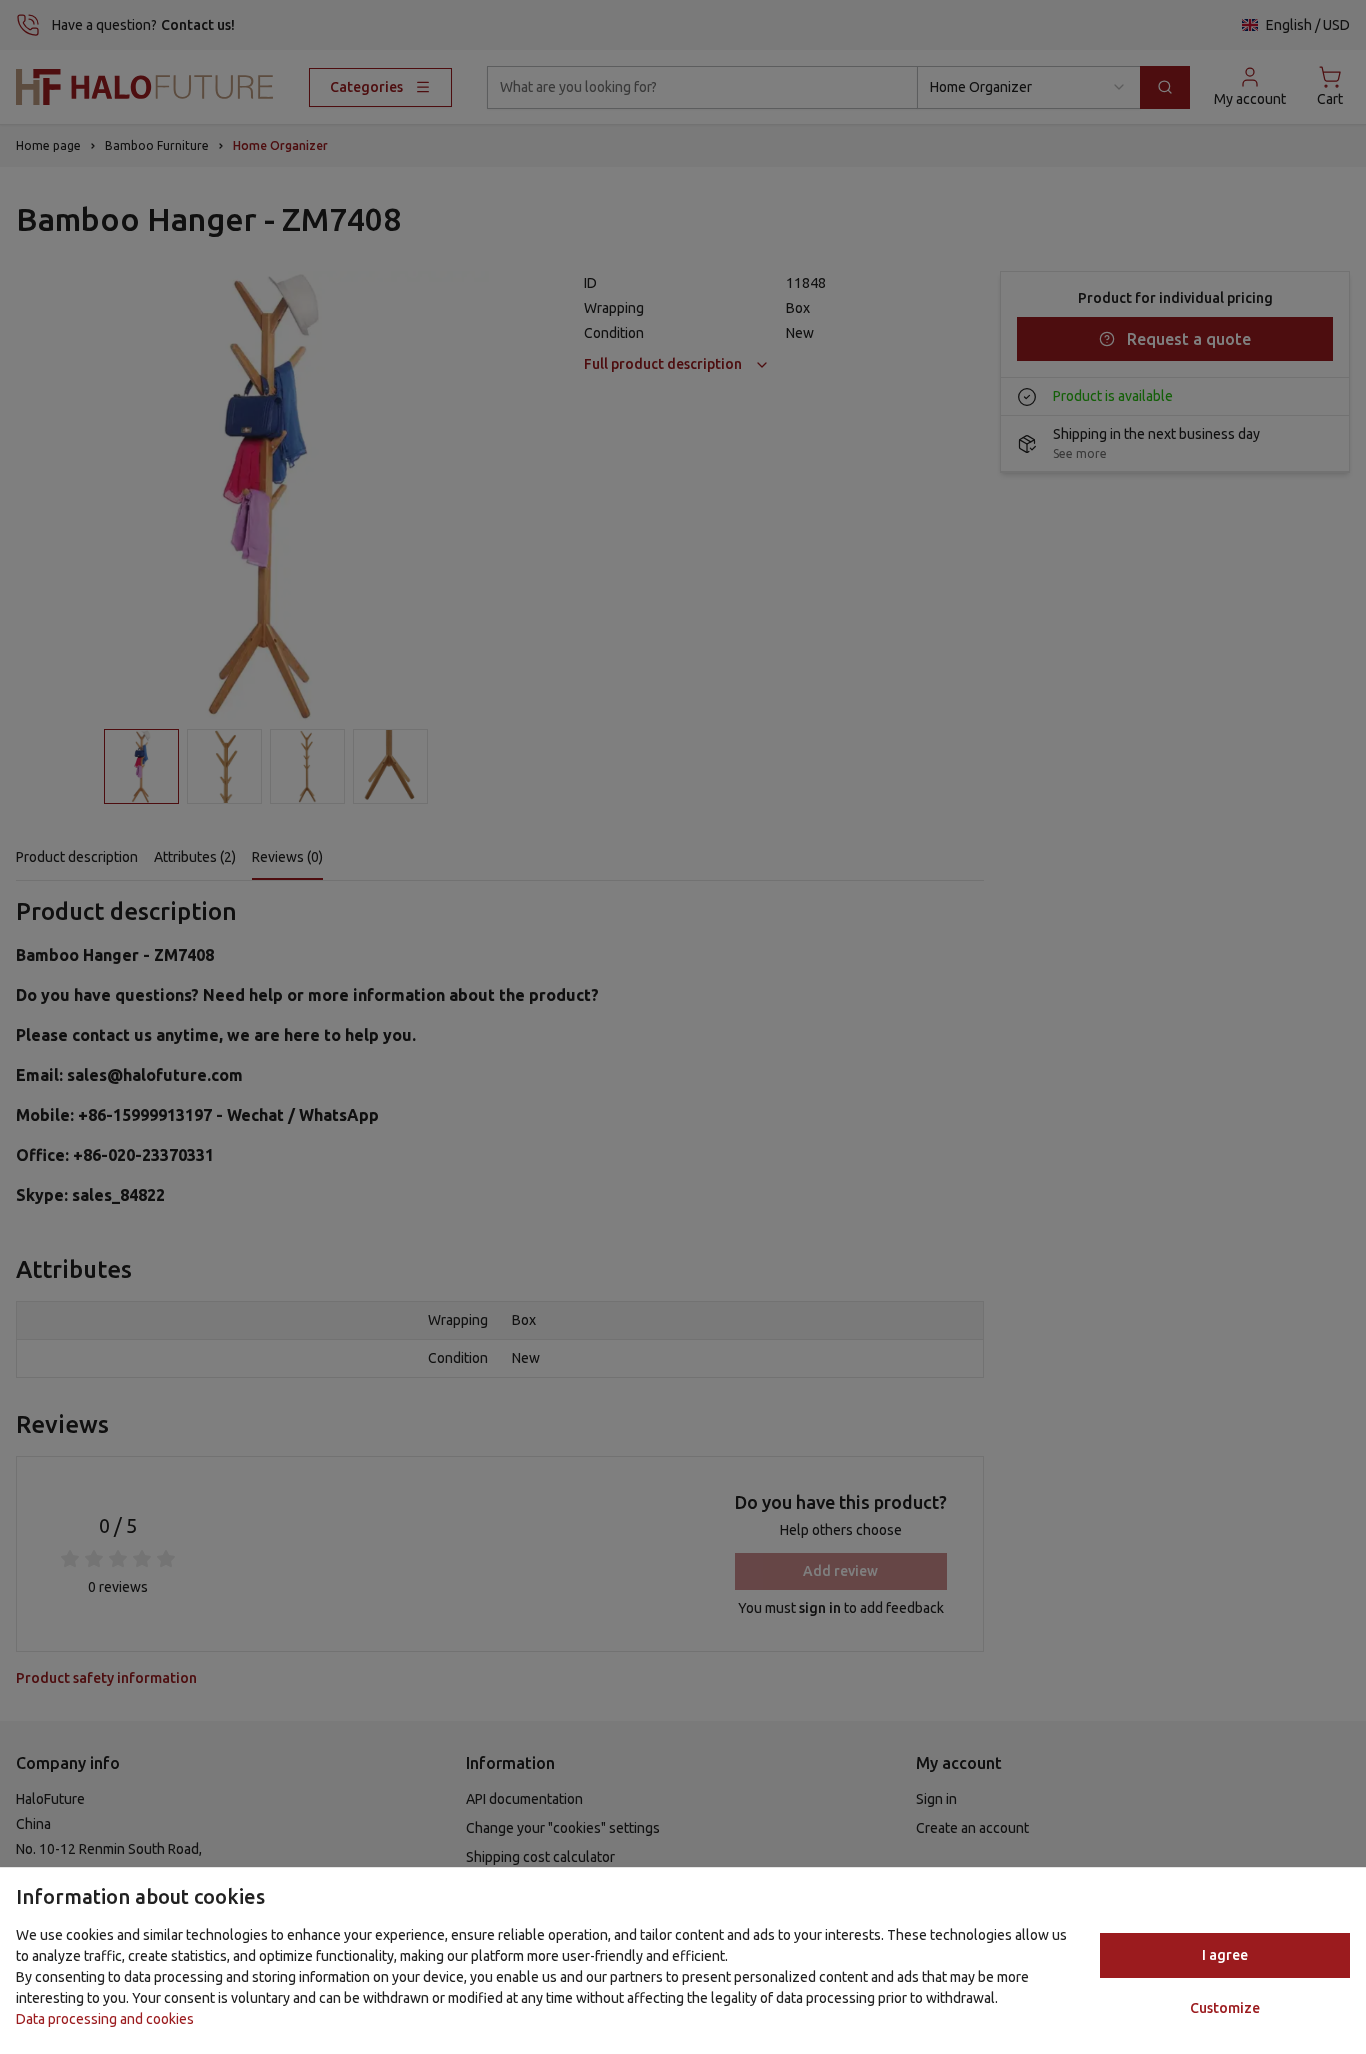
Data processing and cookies (105, 2019)
